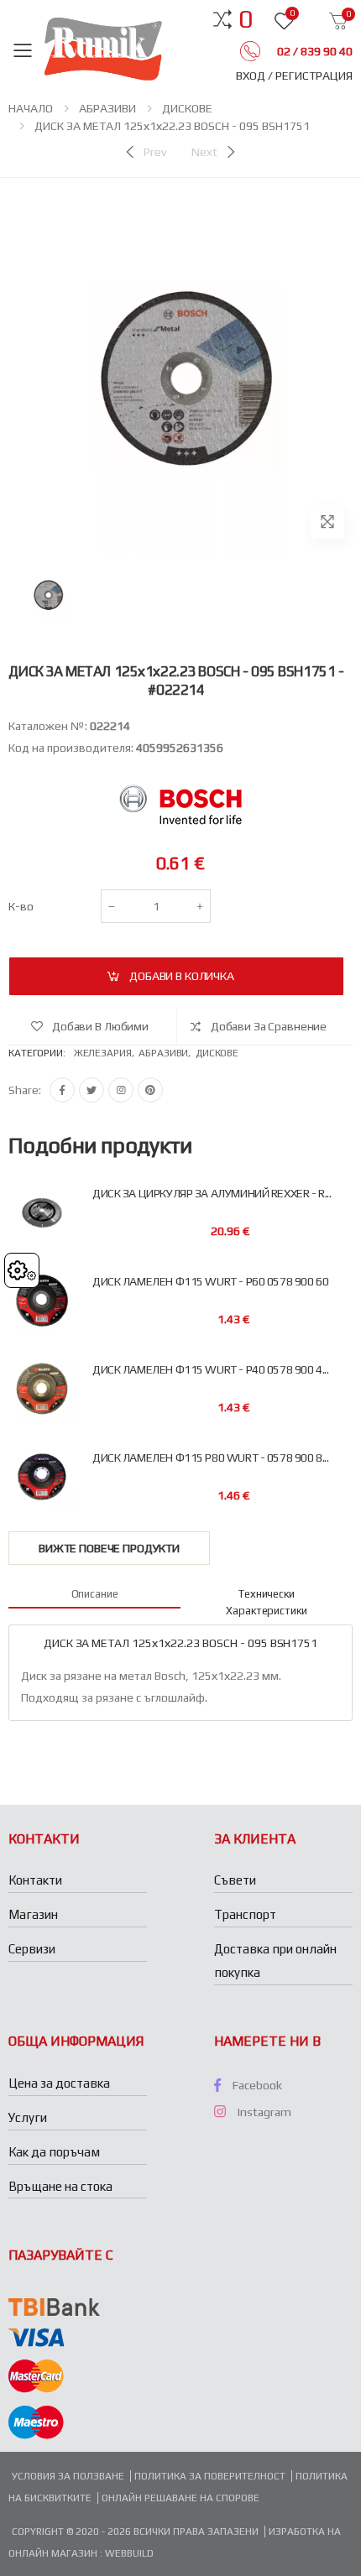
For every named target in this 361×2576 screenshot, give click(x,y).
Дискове (217, 1053)
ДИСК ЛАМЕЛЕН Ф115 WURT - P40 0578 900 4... (210, 1370)
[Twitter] (92, 1090)
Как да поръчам (54, 2152)
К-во (21, 906)
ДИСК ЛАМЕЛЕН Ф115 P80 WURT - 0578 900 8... (210, 1458)
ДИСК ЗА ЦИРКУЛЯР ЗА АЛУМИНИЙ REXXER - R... (212, 1194)
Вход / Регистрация (294, 76)
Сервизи (32, 1949)
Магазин (33, 1914)
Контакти (35, 1880)
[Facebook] (62, 1090)
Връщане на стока (60, 2186)
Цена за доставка (59, 2083)
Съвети (235, 1880)
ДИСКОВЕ (187, 108)
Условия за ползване (68, 2476)
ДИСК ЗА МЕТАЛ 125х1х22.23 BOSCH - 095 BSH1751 (172, 126)
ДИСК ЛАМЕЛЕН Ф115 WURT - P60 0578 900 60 (210, 1282)
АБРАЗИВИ (107, 108)
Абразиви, (167, 1053)
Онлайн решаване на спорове (180, 2498)
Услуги (28, 2117)
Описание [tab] (95, 1594)
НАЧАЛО (31, 108)
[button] (246, 19)
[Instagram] (121, 1090)
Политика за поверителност (210, 2476)
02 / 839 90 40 (314, 51)
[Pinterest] (150, 1090)
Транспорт (245, 1914)
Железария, (107, 1053)
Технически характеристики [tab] (266, 1602)
